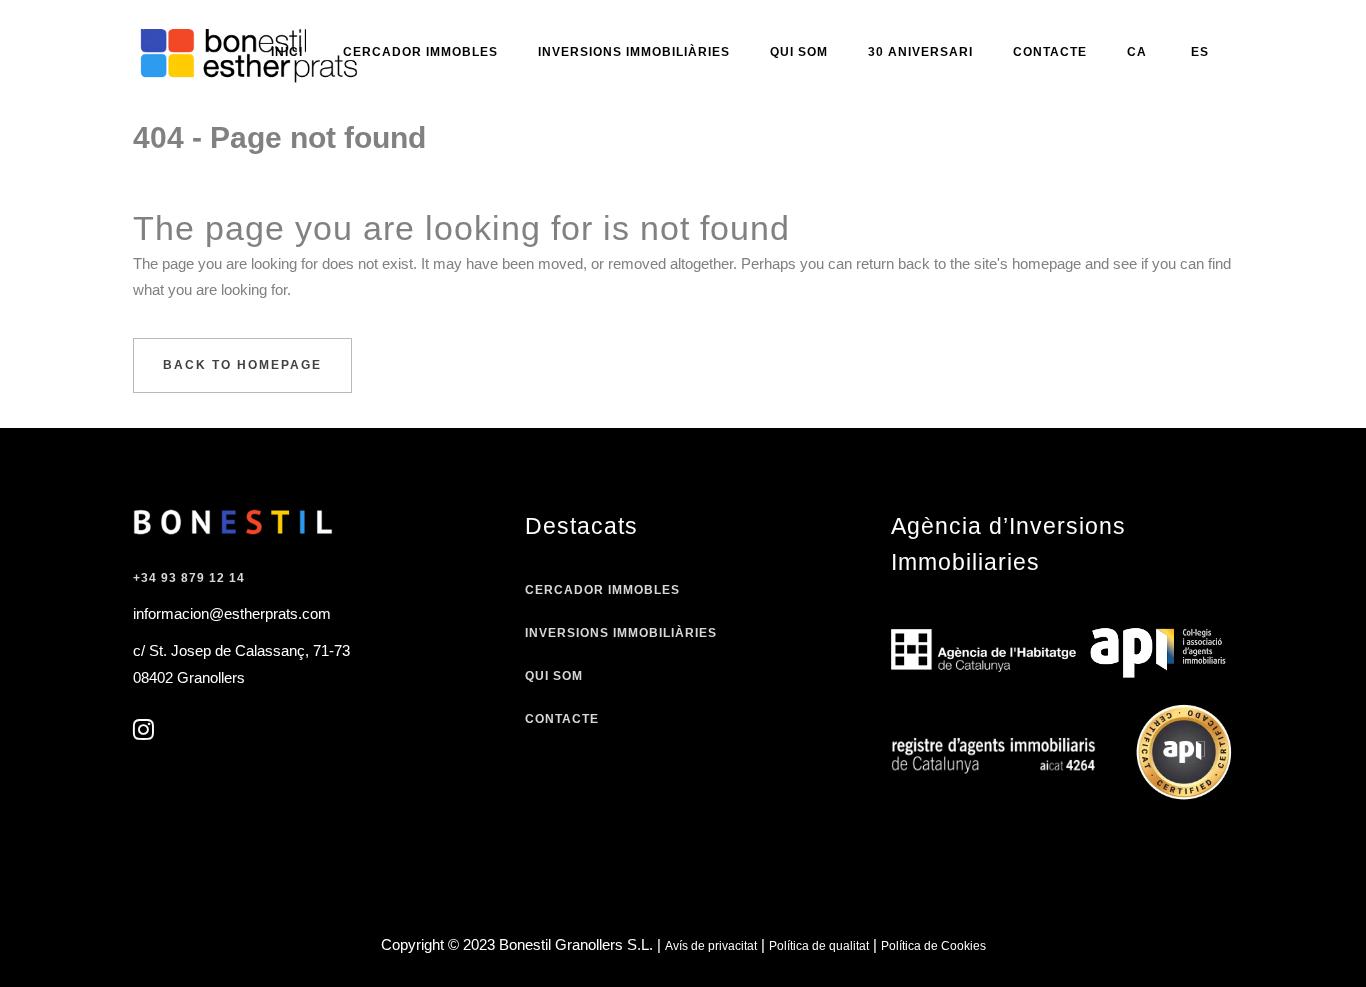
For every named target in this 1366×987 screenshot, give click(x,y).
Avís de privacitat (711, 946)
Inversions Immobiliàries (621, 633)
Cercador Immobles (602, 590)
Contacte (562, 719)
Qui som (554, 676)
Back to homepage (242, 365)
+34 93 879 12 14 (189, 578)
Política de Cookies (933, 946)
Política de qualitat (819, 946)
